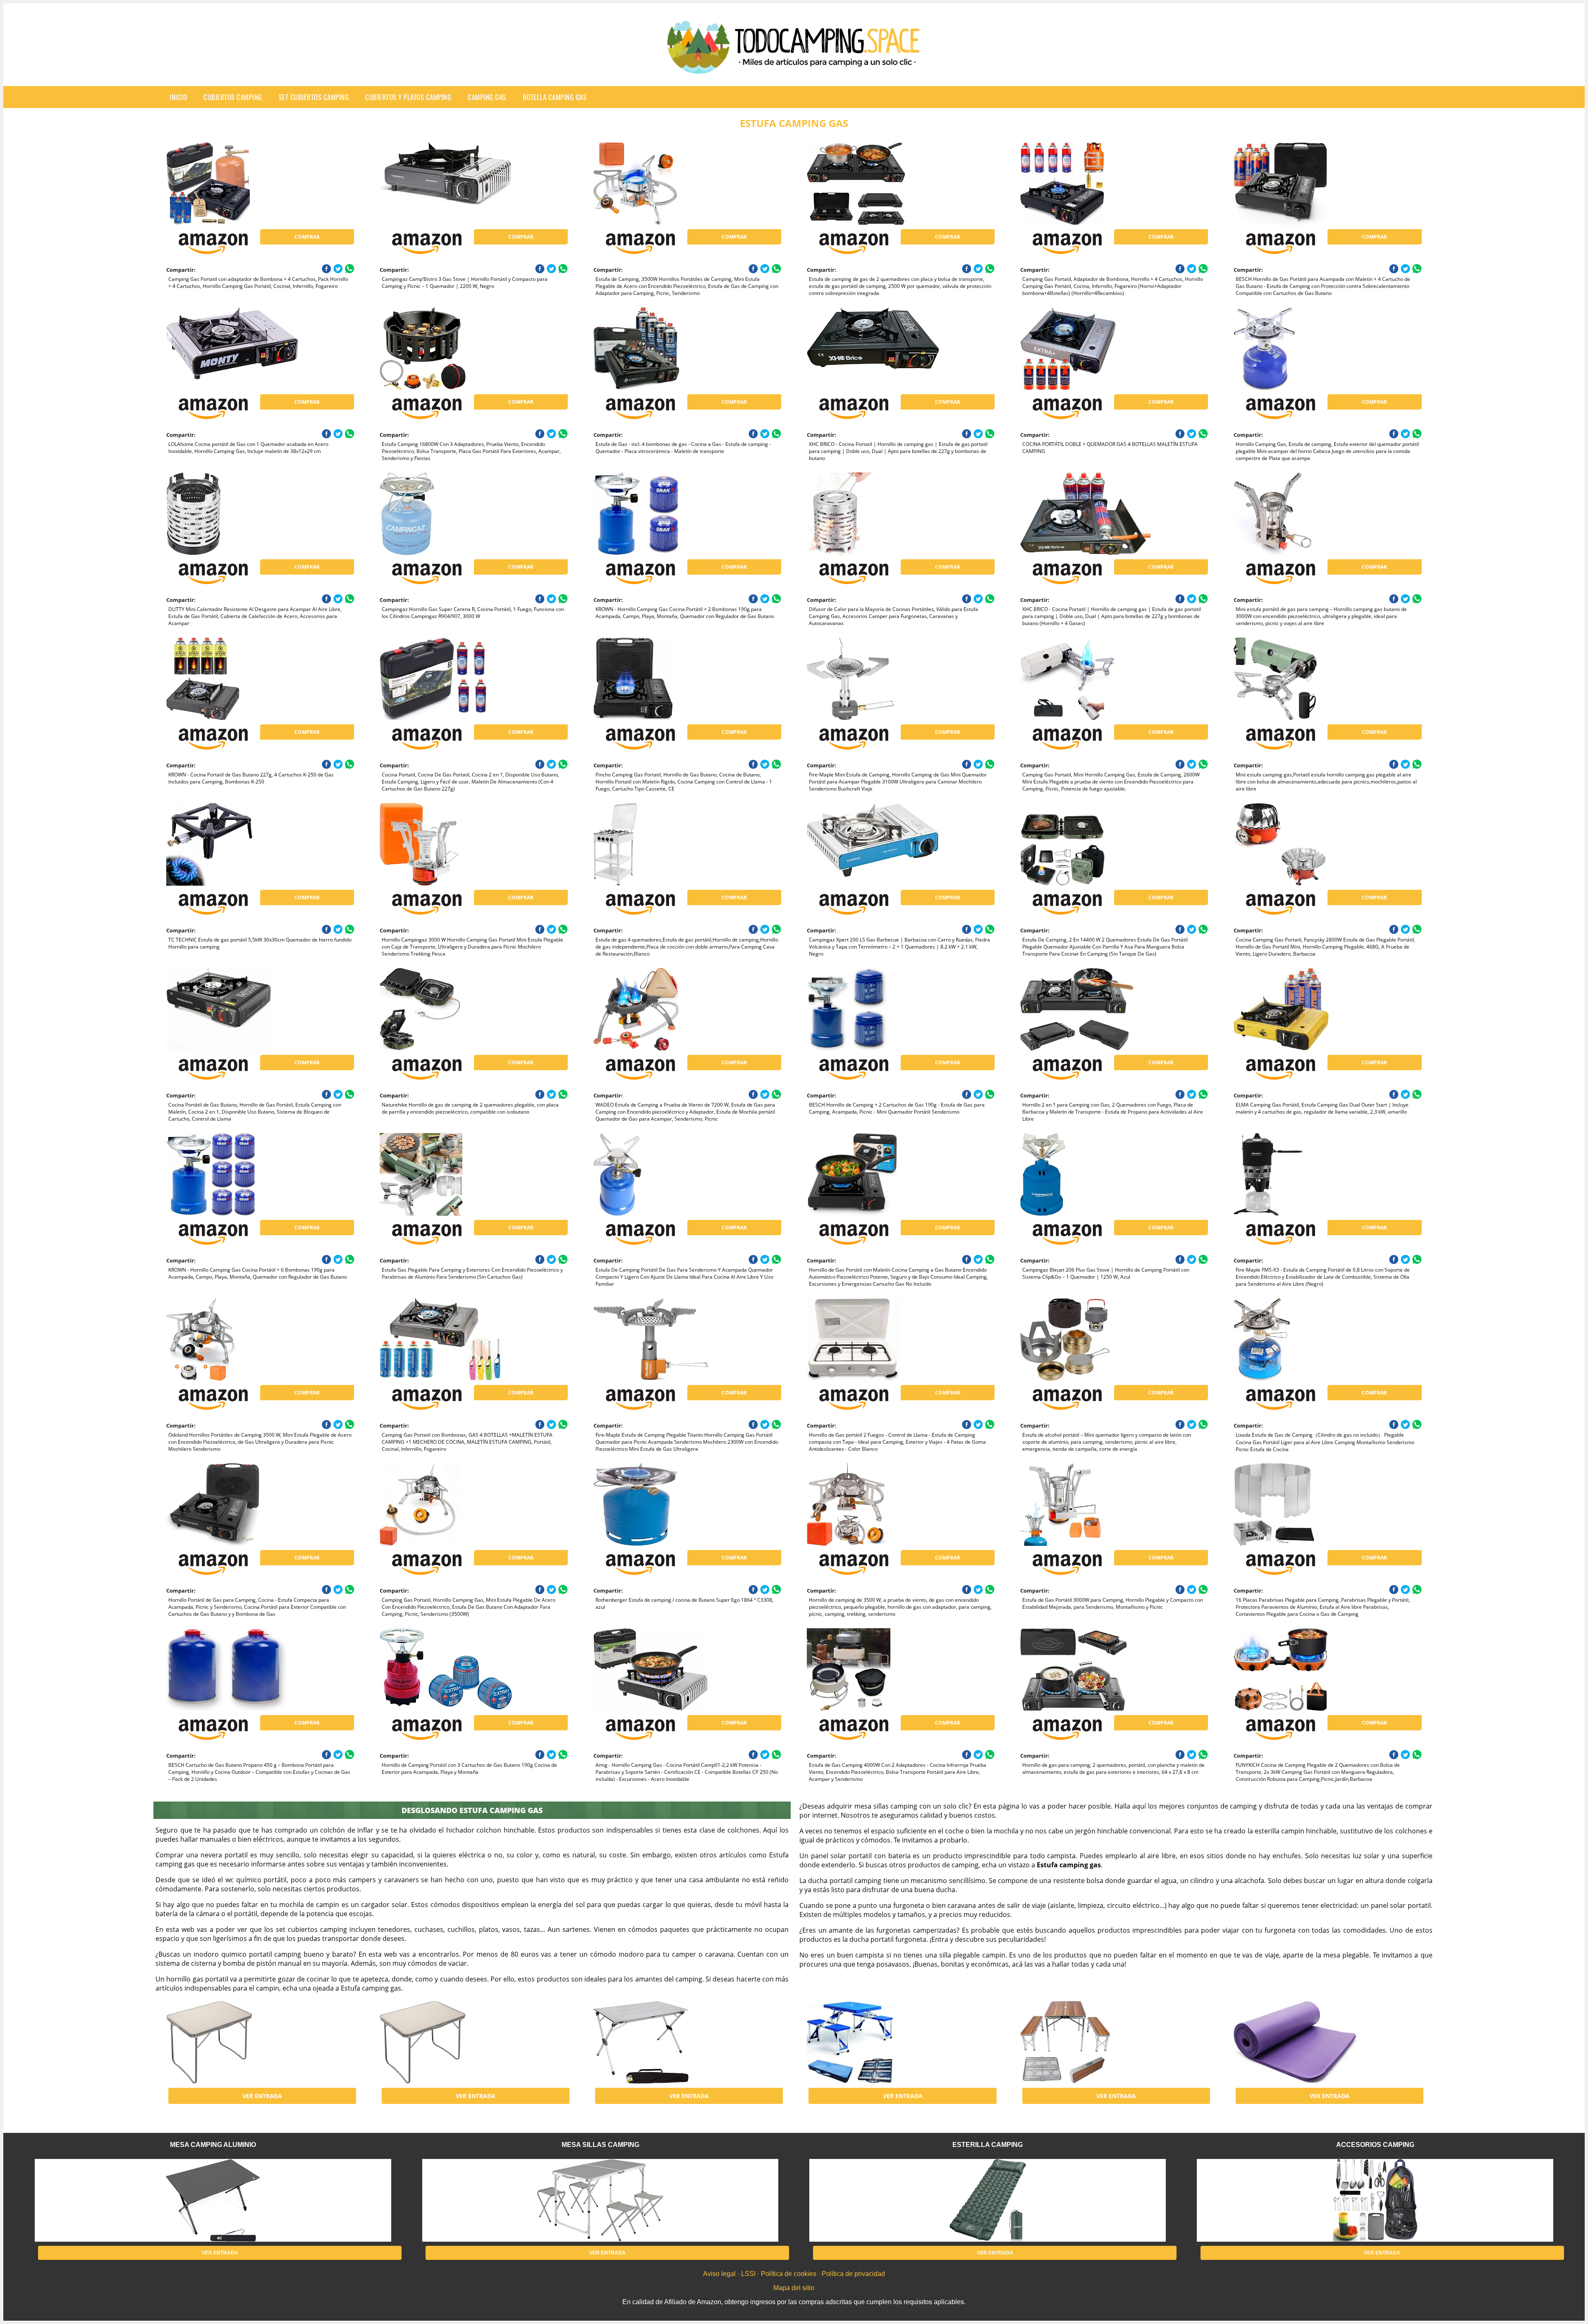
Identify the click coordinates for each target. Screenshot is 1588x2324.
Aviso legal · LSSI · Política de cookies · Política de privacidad (794, 2274)
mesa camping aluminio (213, 2145)
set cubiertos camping (314, 97)
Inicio (178, 97)
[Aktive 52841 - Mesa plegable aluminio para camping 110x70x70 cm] (660, 2042)
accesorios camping (1375, 2145)
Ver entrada (262, 2096)
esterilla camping (988, 2145)
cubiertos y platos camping (408, 97)
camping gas (487, 97)
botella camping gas (555, 97)
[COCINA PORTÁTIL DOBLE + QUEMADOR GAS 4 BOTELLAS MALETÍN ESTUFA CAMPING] (1086, 349)
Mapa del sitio (794, 2288)
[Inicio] (794, 67)
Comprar (307, 237)
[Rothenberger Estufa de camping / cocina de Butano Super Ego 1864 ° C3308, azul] (660, 1505)
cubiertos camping (233, 97)
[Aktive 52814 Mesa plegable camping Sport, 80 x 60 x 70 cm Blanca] (232, 2042)
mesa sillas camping (600, 2145)
